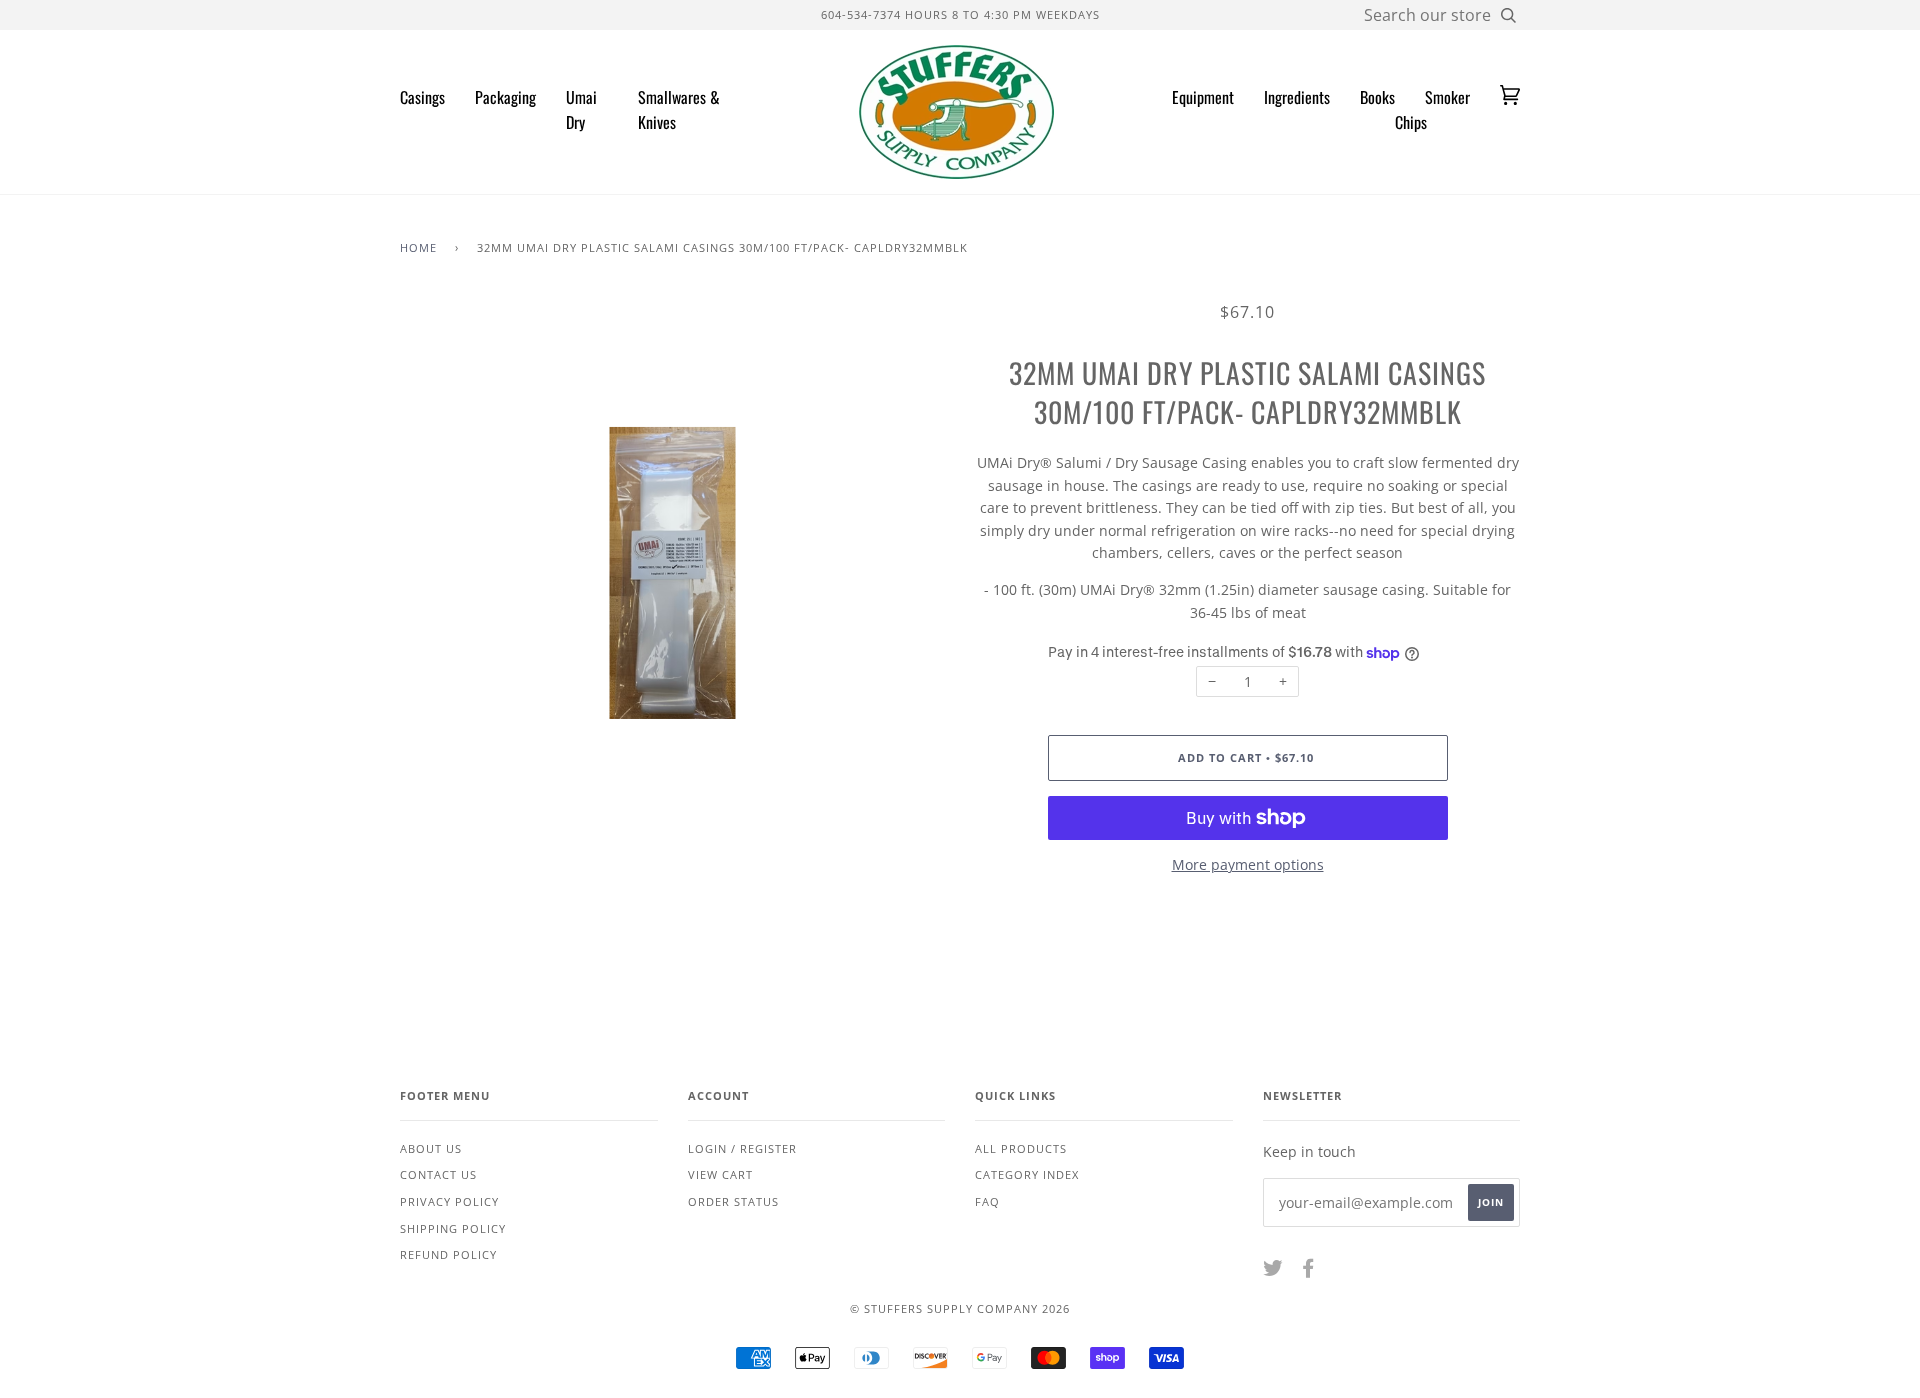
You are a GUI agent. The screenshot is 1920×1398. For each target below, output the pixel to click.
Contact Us (438, 1174)
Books (1377, 97)
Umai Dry (581, 110)
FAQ (987, 1201)
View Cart (720, 1174)
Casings (422, 97)
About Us (431, 1148)
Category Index (1027, 1174)
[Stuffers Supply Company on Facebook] (1308, 1271)
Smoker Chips (1432, 110)
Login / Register (742, 1148)
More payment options (1248, 864)
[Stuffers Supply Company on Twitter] (1273, 1271)
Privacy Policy (449, 1201)
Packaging (505, 97)
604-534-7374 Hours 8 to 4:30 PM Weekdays (960, 14)
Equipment (1203, 97)
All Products (1021, 1148)
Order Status (733, 1201)
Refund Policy (448, 1254)
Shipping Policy (453, 1228)
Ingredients (1297, 97)
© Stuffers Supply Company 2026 (960, 1308)
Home (418, 247)
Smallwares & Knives (679, 110)
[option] (672, 573)
